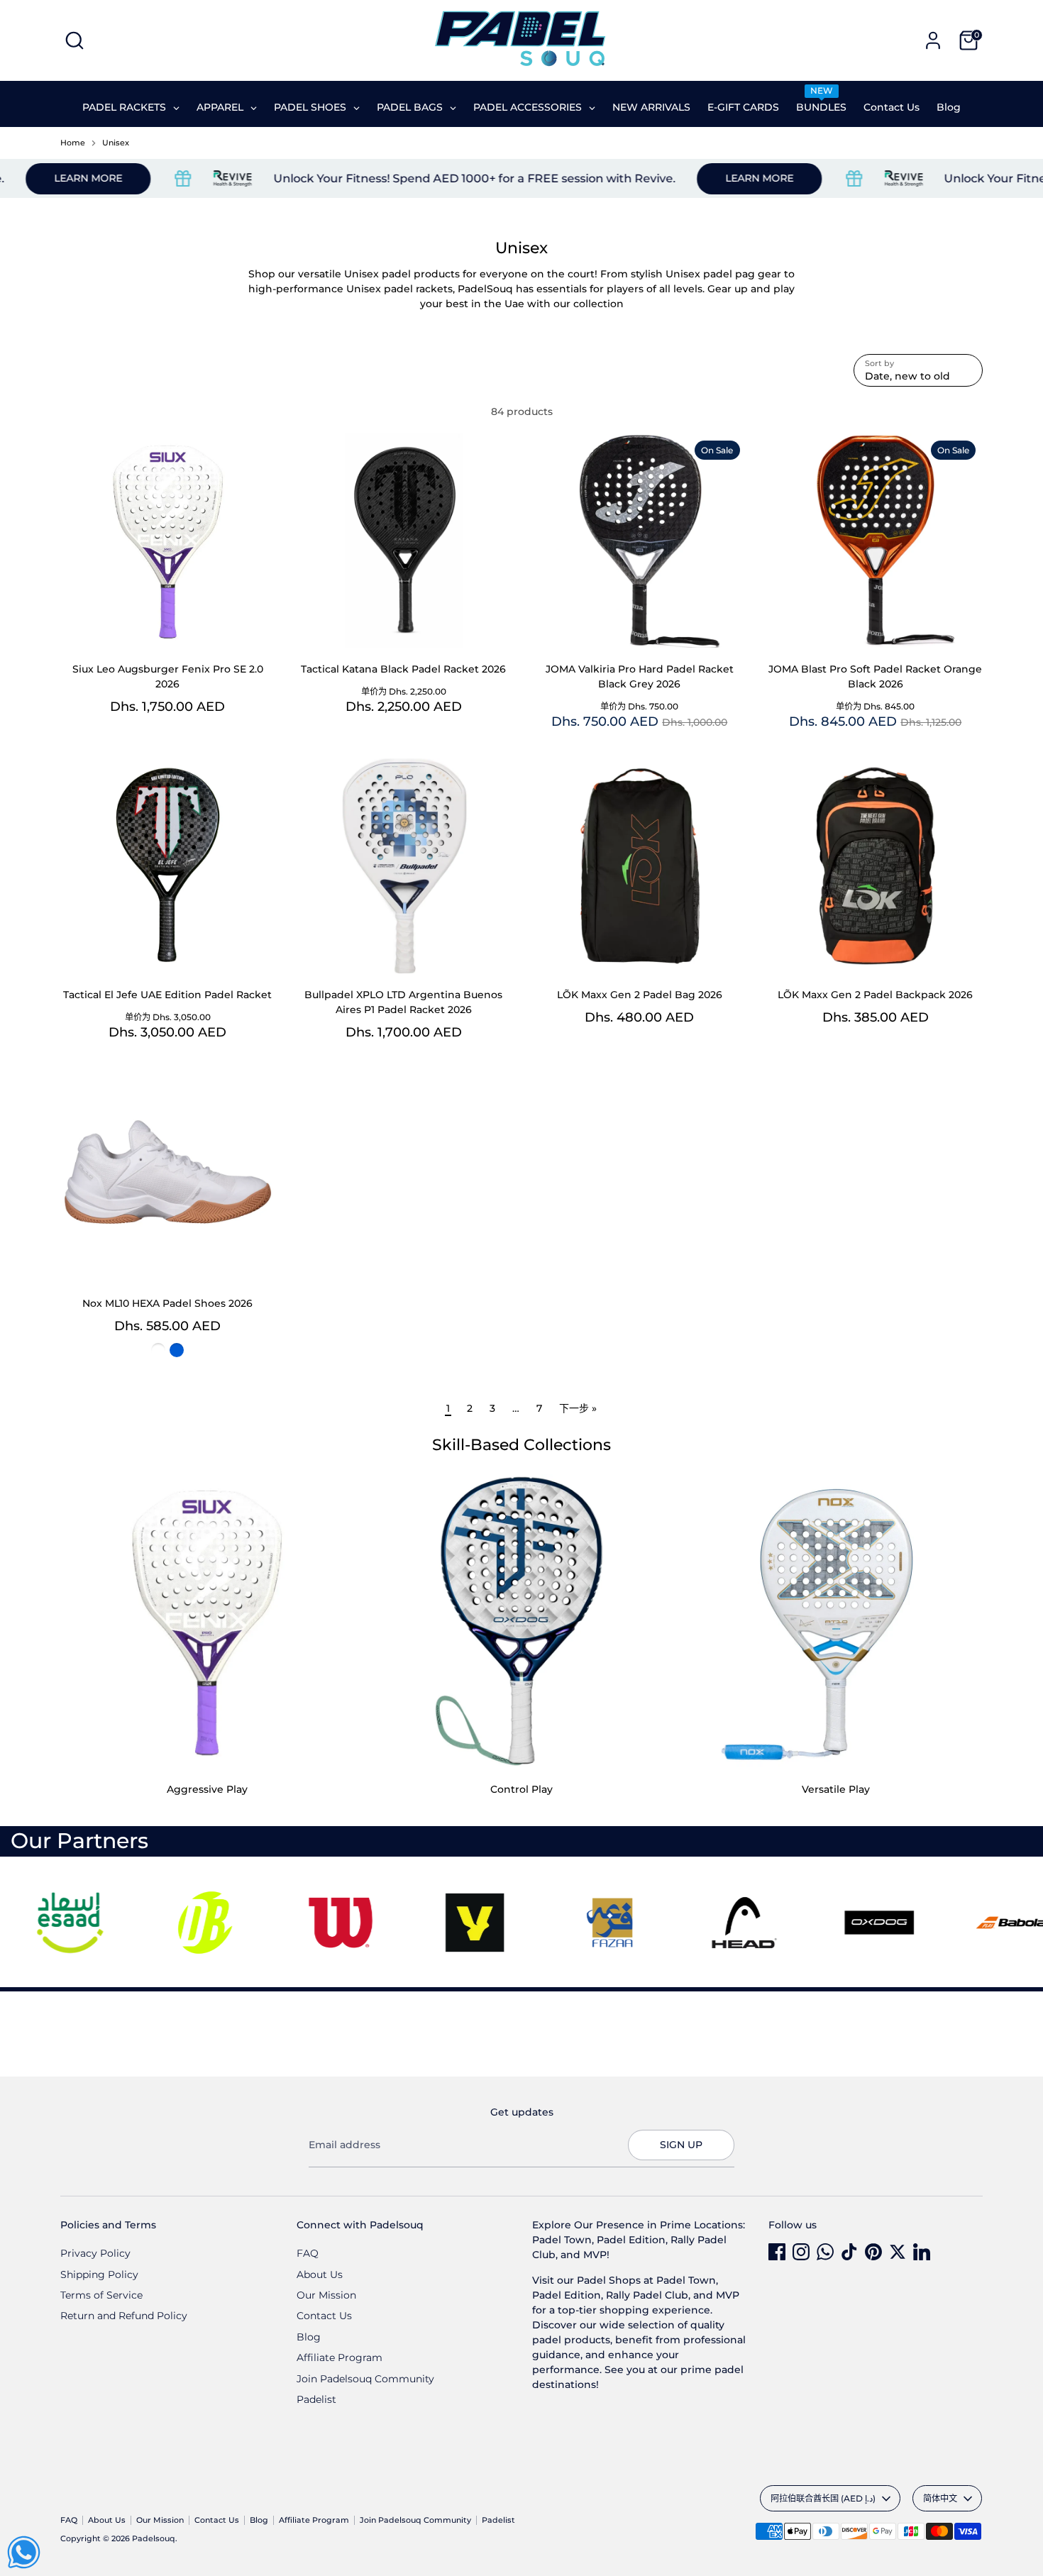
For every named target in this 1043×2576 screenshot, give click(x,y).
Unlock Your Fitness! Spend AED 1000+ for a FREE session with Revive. (413, 178)
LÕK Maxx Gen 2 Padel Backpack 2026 (875, 995)
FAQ (308, 2253)
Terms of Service (101, 2295)
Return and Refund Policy (124, 2316)
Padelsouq (154, 2539)
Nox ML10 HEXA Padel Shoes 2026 (167, 1303)
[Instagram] (801, 2252)
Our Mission (326, 2295)
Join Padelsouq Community (365, 2379)
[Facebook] (777, 2252)
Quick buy (168, 625)
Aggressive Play (207, 1789)
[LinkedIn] (922, 2252)
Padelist (316, 2399)
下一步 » (578, 1408)
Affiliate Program (340, 2357)
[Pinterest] (873, 2252)
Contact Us (324, 2316)
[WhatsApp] (825, 2252)
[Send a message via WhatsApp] (24, 2552)
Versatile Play (836, 1789)
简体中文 (940, 2498)
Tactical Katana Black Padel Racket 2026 (403, 669)
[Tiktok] (849, 2252)
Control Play (521, 1789)
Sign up (681, 2145)
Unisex (116, 143)
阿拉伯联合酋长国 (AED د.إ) (823, 2498)
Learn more (697, 178)
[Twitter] (898, 2252)
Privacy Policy (95, 2253)
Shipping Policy (99, 2274)
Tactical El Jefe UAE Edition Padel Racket (167, 995)
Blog (309, 2337)
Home (73, 143)
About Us (320, 2274)
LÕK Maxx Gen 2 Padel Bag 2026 (640, 995)
